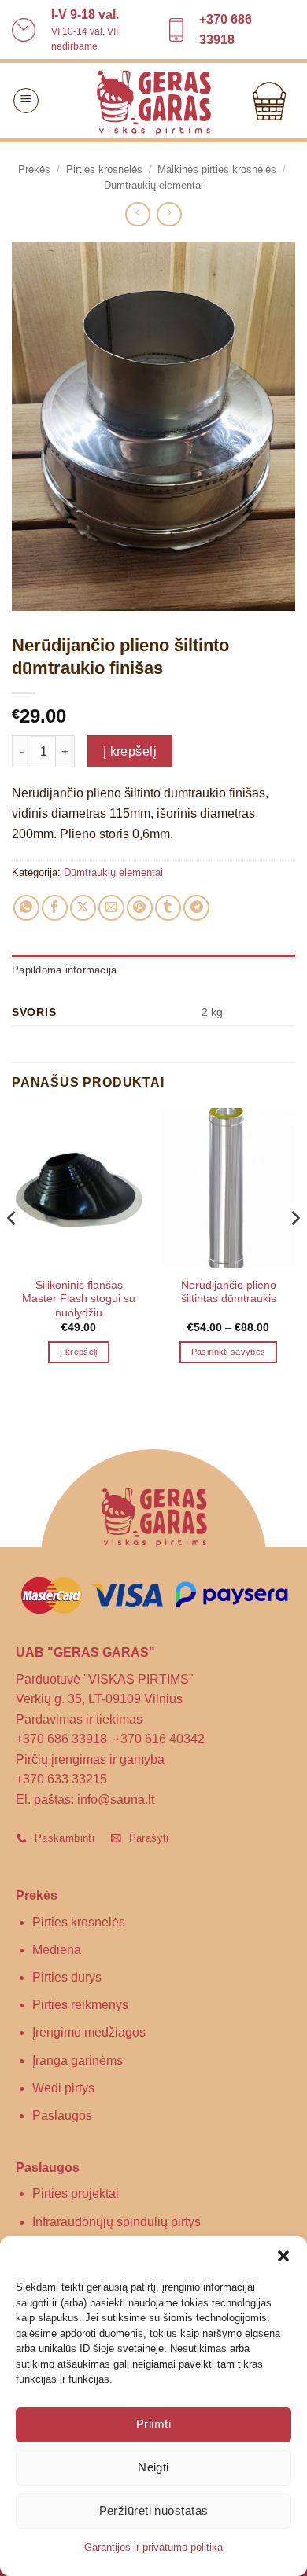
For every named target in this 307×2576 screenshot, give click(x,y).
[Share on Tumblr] (168, 908)
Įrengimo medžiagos (89, 2032)
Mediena (57, 1950)
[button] (283, 2256)
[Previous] (13, 1249)
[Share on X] (83, 908)
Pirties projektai (76, 2193)
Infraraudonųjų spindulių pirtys (117, 2222)
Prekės (34, 169)
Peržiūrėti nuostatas (154, 2510)
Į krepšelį (130, 751)
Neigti (153, 2467)
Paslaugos (62, 2116)
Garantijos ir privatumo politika (153, 2547)
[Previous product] (169, 214)
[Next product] (137, 214)
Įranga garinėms (78, 2061)
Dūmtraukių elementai (153, 185)
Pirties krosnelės (104, 169)
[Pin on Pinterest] (140, 908)
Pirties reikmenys (80, 2005)
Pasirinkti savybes (229, 1352)
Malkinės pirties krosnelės (217, 169)
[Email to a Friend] (111, 908)
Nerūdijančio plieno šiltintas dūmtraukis (229, 1292)
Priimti (153, 2424)
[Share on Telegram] (196, 908)
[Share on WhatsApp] (26, 908)
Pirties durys (67, 1977)
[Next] (294, 1249)
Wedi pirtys (63, 2088)
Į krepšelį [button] (78, 1352)
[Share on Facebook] (55, 908)
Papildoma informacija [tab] (64, 970)
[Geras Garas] (154, 101)
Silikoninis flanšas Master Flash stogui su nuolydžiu (79, 1299)
